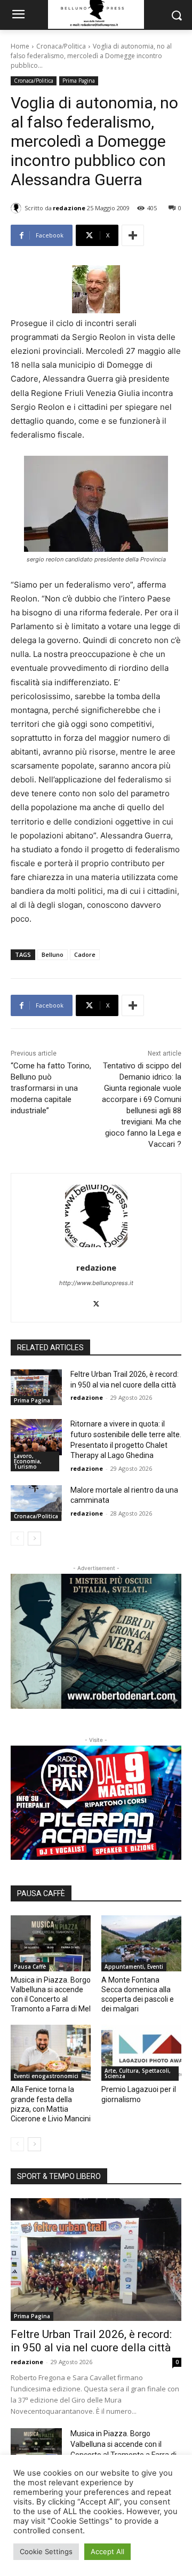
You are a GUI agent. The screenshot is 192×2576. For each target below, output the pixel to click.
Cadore (85, 954)
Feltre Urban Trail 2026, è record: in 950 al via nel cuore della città (91, 2341)
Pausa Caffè (30, 1967)
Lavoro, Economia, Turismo (28, 1461)
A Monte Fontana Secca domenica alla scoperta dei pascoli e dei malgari (138, 1995)
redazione (69, 208)
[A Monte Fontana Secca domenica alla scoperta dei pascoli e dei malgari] (141, 1943)
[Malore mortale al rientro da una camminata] (36, 1503)
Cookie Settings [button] (46, 2551)
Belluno (53, 954)
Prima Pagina (79, 81)
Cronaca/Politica (61, 46)
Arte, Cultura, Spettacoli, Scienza (138, 2073)
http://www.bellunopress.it (96, 1283)
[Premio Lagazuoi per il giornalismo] (141, 2053)
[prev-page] (17, 1539)
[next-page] (34, 1539)
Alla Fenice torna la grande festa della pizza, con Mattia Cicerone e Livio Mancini (51, 2104)
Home (20, 46)
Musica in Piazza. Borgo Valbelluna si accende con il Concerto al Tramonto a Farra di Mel (51, 1995)
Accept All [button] (107, 2551)
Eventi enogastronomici (46, 2076)
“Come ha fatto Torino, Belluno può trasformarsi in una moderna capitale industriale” (51, 1088)
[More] (133, 235)
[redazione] (18, 208)
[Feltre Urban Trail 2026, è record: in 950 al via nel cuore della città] (36, 1387)
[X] (96, 1301)
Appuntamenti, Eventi (134, 1967)
